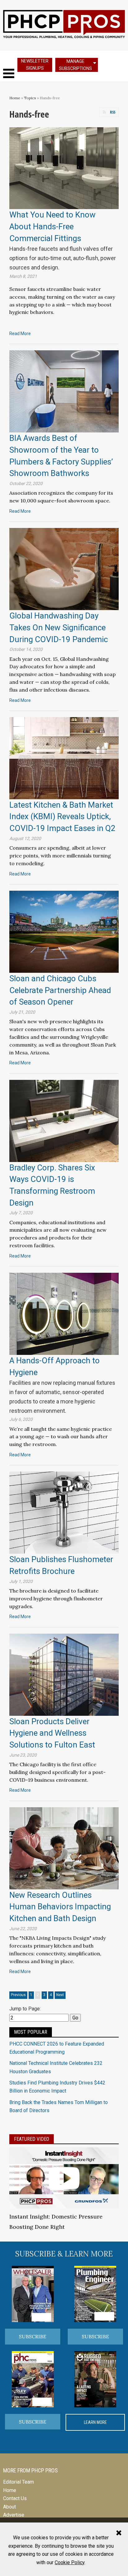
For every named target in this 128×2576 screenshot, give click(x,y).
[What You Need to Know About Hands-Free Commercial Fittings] (64, 168)
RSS (113, 112)
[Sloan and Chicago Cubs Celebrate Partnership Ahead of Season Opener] (64, 931)
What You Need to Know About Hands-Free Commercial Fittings (53, 226)
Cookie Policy (70, 2562)
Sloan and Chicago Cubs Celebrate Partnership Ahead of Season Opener (60, 990)
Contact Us (15, 2498)
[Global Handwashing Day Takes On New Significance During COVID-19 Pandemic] (64, 569)
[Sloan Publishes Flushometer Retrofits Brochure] (64, 1512)
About (9, 2507)
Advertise (14, 2515)
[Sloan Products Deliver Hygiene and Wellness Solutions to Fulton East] (64, 1674)
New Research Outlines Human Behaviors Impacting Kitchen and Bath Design (60, 1907)
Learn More (95, 2422)
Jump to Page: (25, 2009)
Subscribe (33, 2336)
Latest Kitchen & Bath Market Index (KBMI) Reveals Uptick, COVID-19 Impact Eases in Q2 (62, 817)
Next (60, 1995)
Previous (18, 1995)
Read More (20, 334)
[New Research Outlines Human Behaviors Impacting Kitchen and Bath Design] (64, 1848)
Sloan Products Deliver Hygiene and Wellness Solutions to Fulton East (52, 1733)
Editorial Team (18, 2482)
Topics (30, 98)
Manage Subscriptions (75, 65)
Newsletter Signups (35, 65)
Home (15, 98)
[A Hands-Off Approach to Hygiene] (64, 1313)
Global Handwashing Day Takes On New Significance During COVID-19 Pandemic (59, 627)
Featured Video (32, 2139)
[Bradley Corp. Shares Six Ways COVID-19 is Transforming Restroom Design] (64, 1120)
